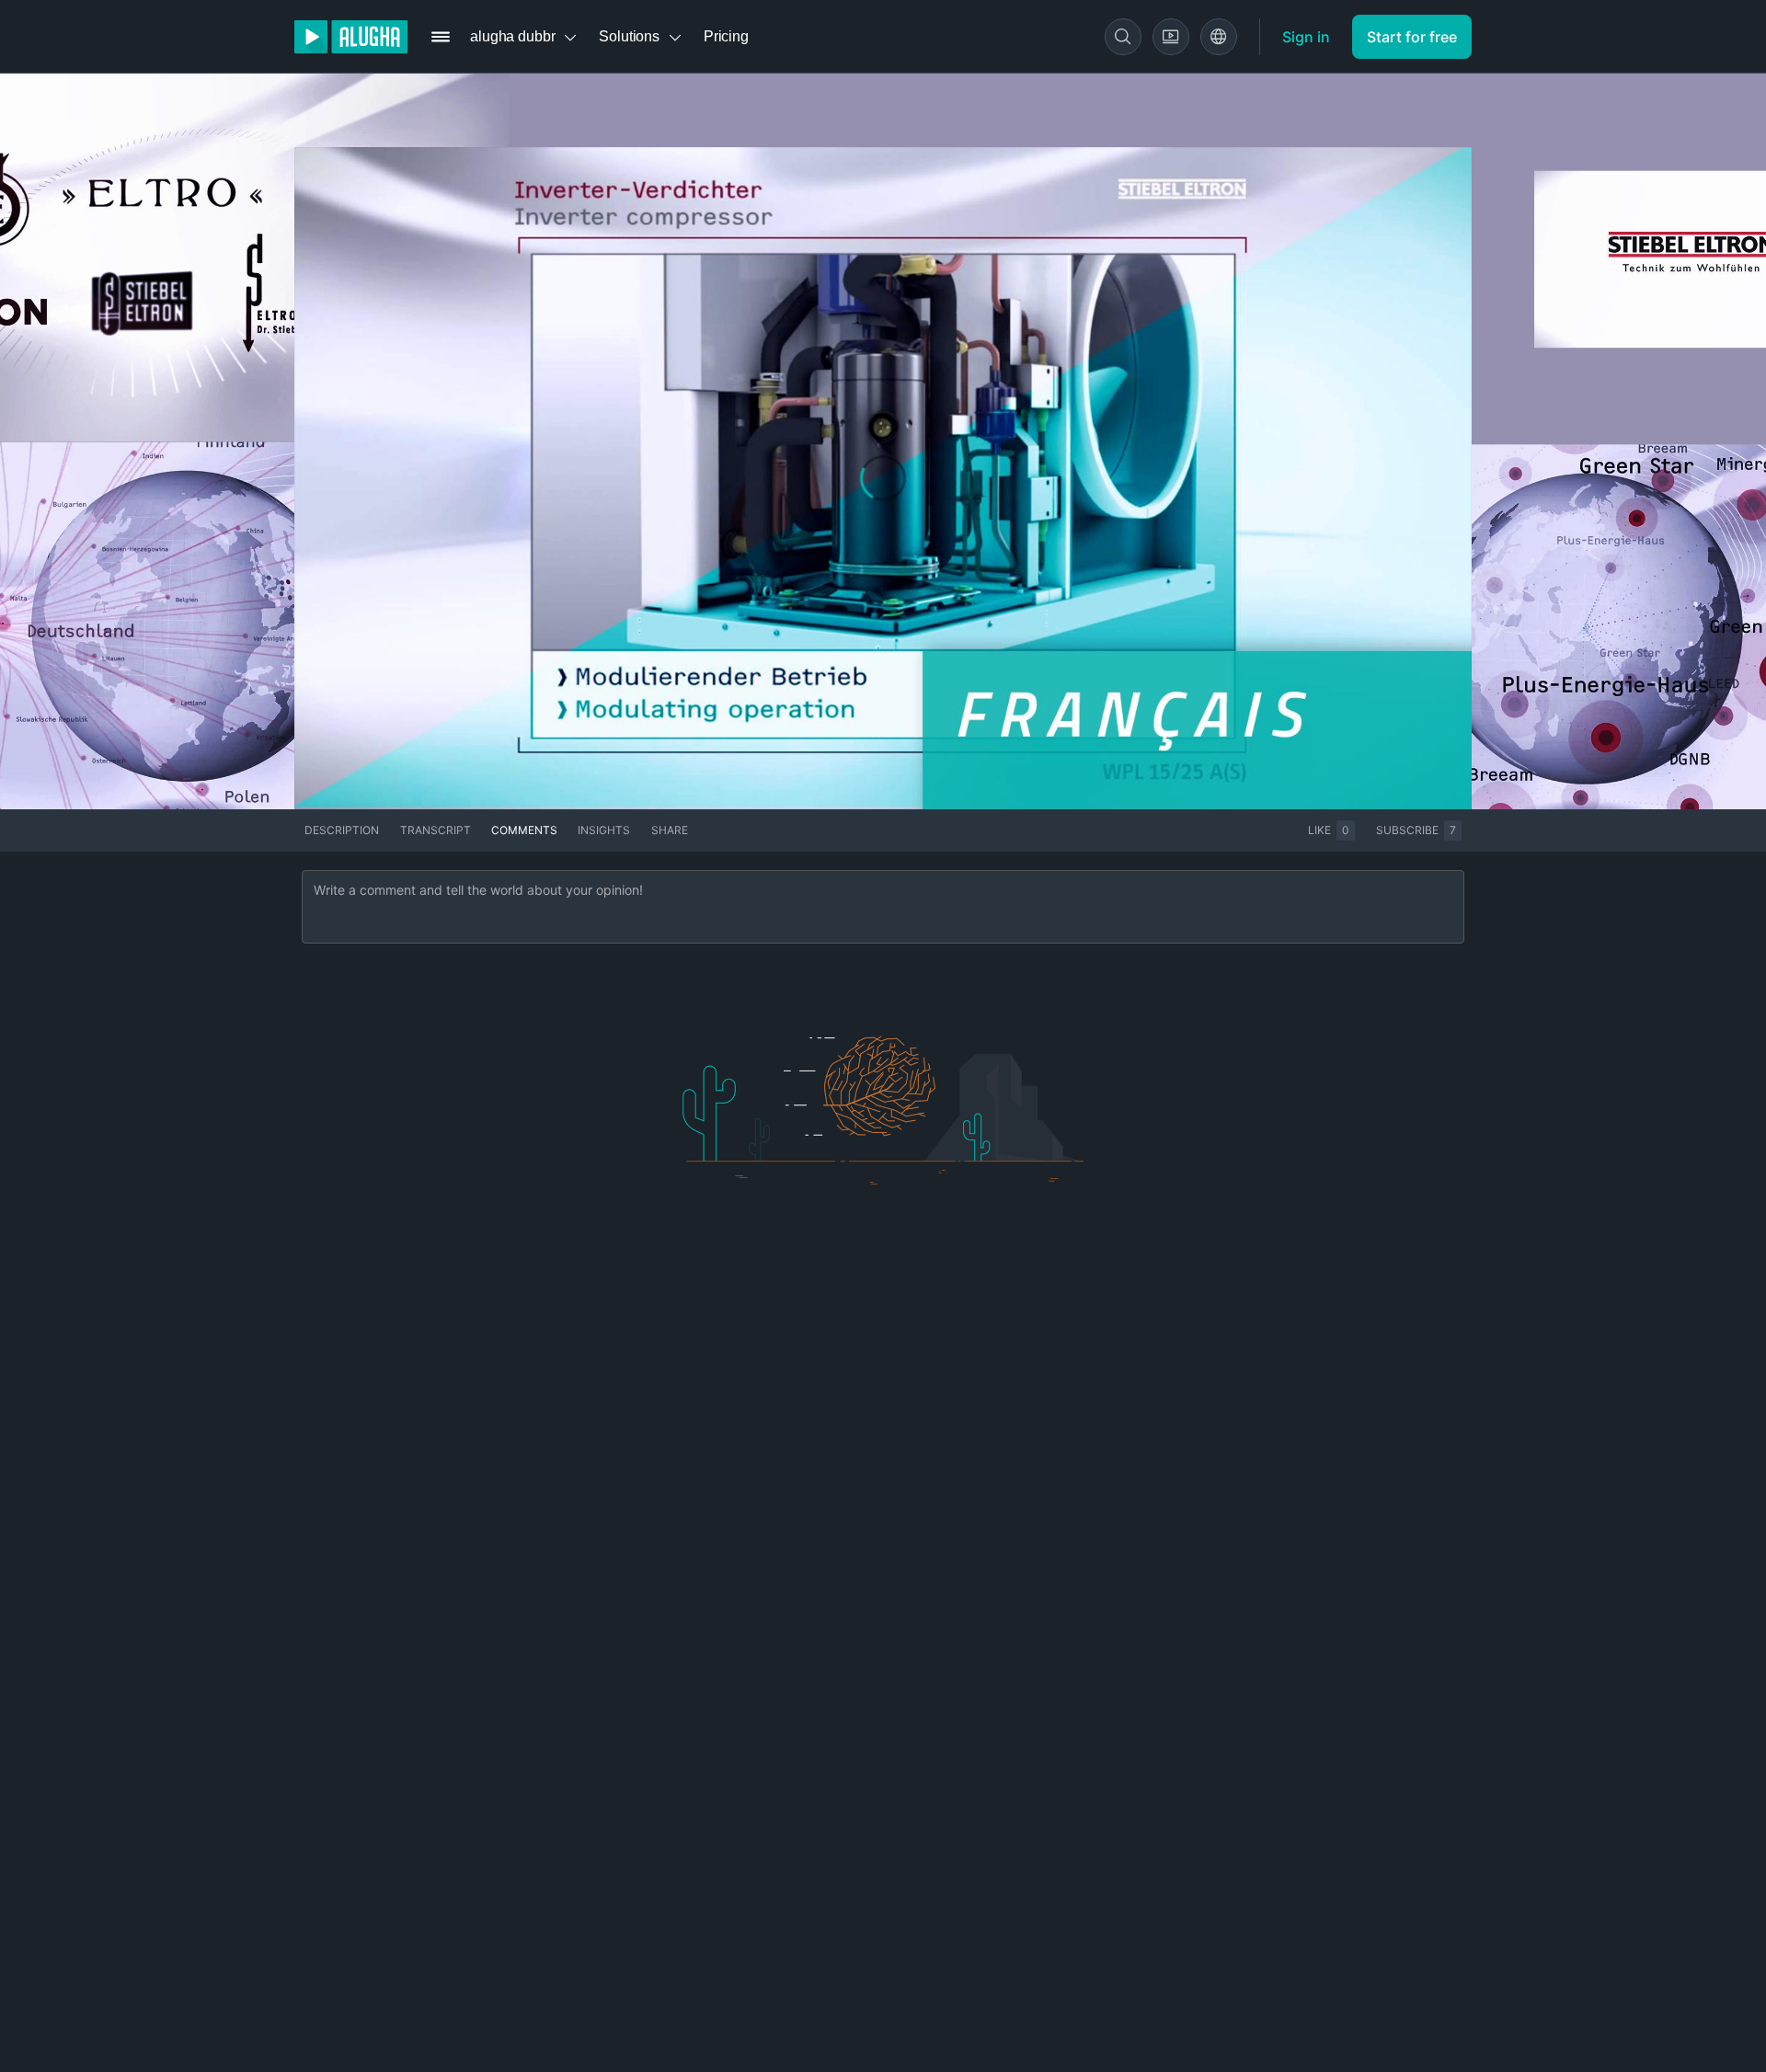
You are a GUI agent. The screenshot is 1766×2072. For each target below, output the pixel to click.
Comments (524, 830)
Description (342, 830)
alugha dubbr (512, 36)
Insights (604, 830)
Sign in (1306, 37)
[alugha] (351, 37)
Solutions (629, 36)
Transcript (436, 830)
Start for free (1412, 37)
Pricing (726, 36)
